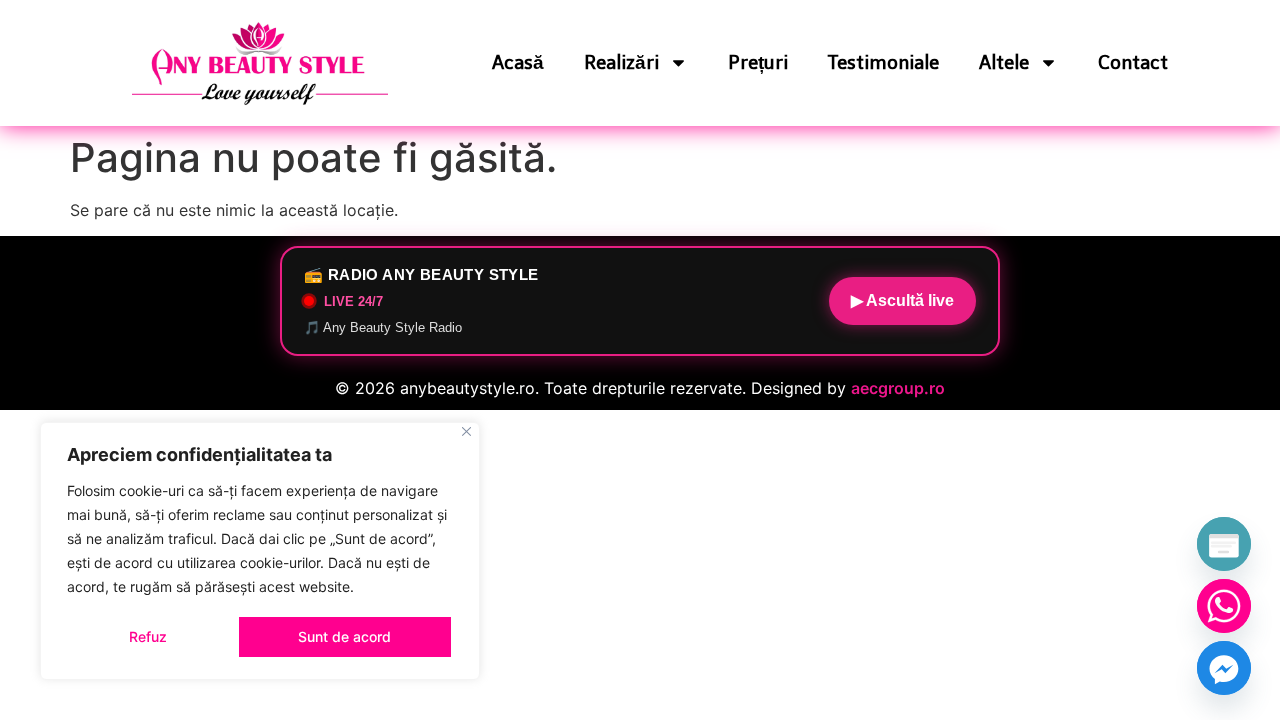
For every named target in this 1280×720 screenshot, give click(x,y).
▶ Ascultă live (902, 300)
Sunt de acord (344, 636)
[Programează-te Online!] (1224, 544)
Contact (1133, 62)
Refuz (148, 636)
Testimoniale (883, 62)
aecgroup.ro (898, 388)
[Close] (466, 431)
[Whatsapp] (1224, 606)
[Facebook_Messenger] (1224, 668)
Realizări (621, 62)
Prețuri (758, 62)
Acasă (518, 62)
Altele (1004, 62)
